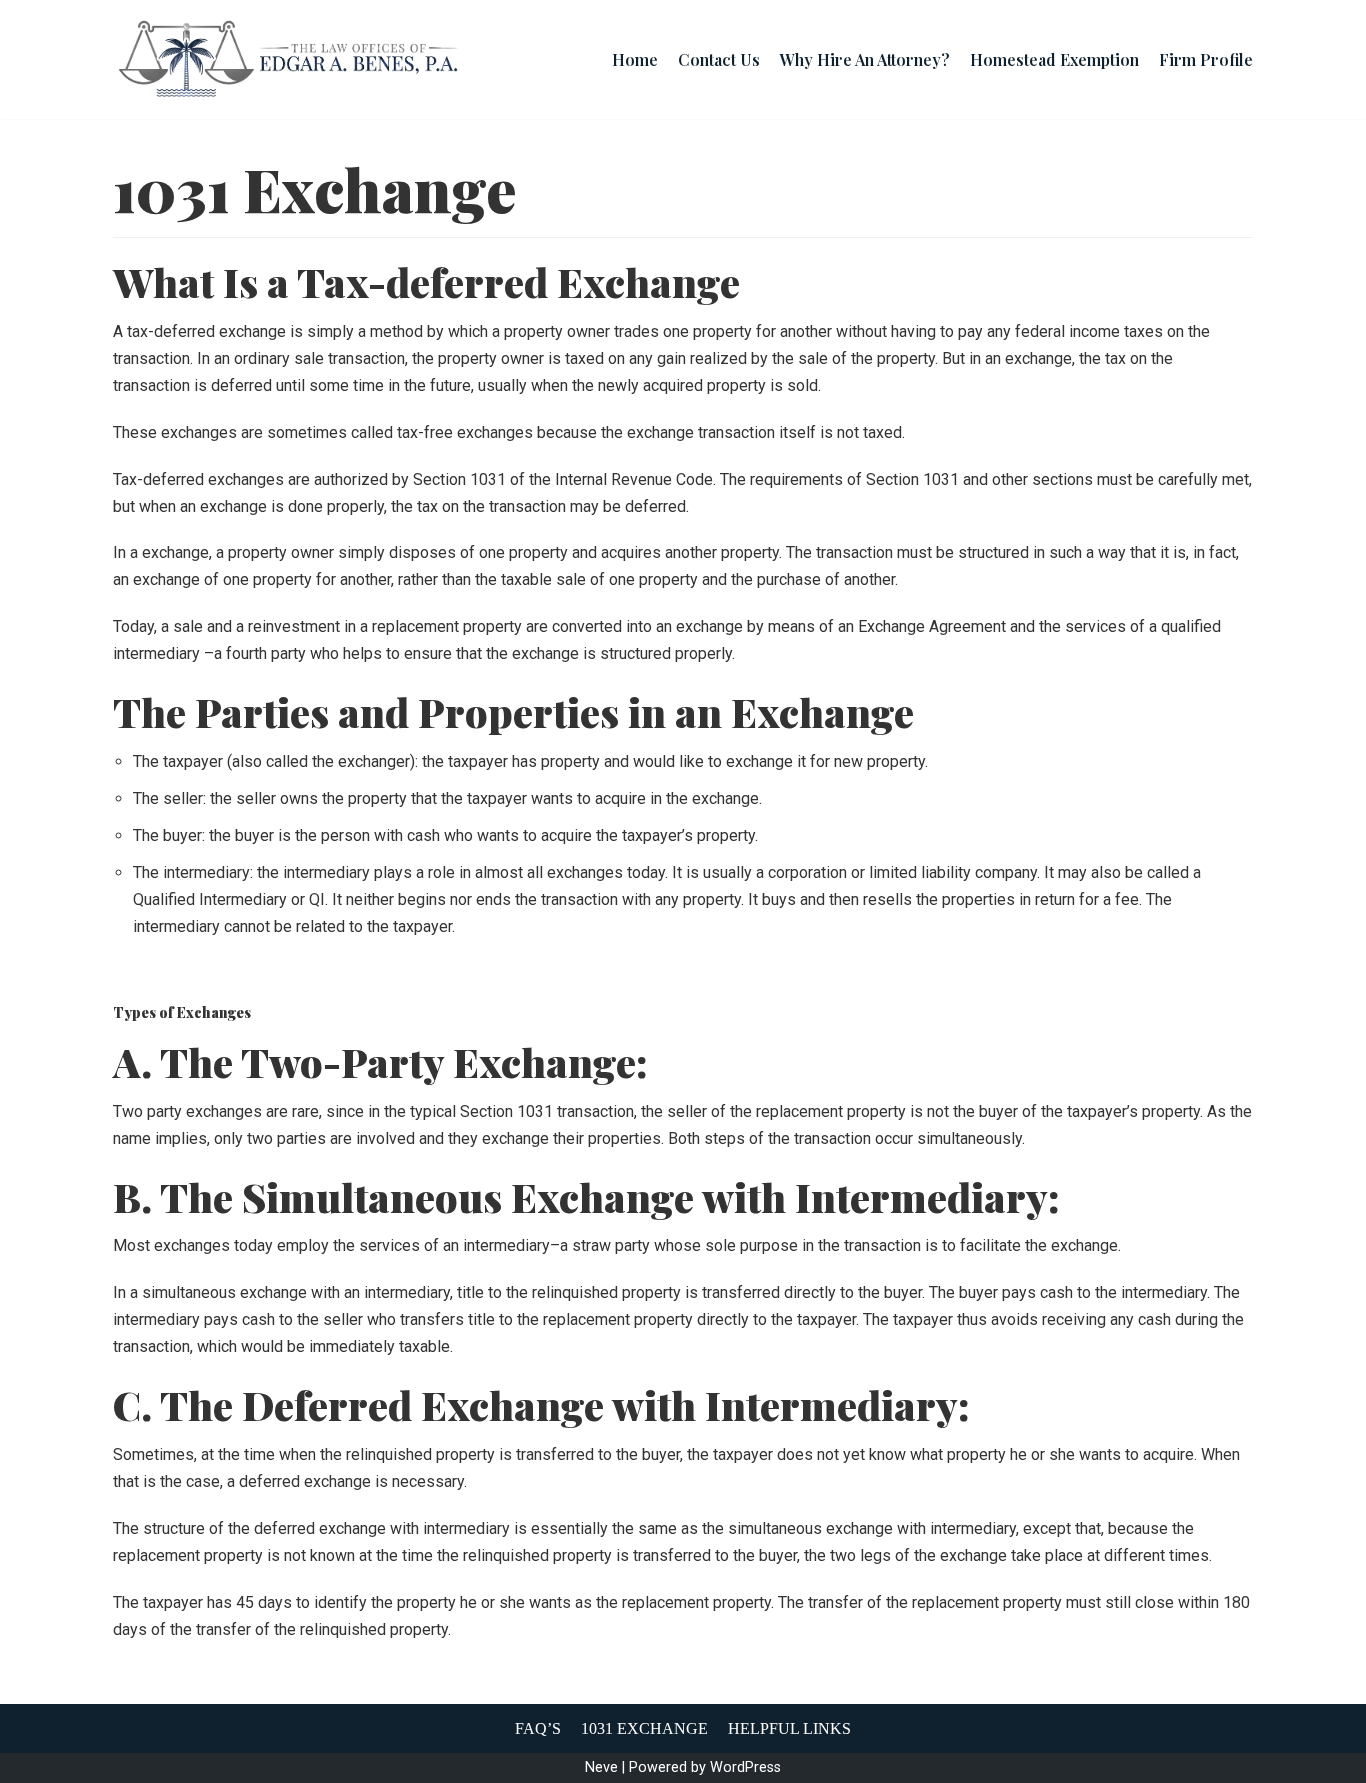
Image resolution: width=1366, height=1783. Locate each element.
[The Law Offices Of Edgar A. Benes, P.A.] (288, 59)
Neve (601, 1767)
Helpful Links (789, 1728)
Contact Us (719, 59)
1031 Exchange (644, 1728)
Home (635, 59)
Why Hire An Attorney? (865, 59)
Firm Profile (1206, 59)
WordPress (745, 1767)
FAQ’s (538, 1728)
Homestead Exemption (1054, 59)
